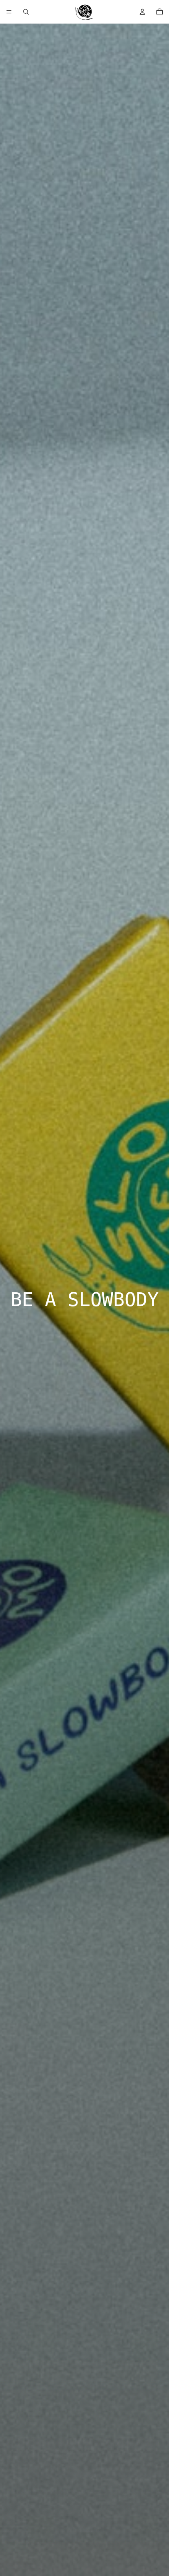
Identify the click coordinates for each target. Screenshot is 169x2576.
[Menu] (9, 12)
